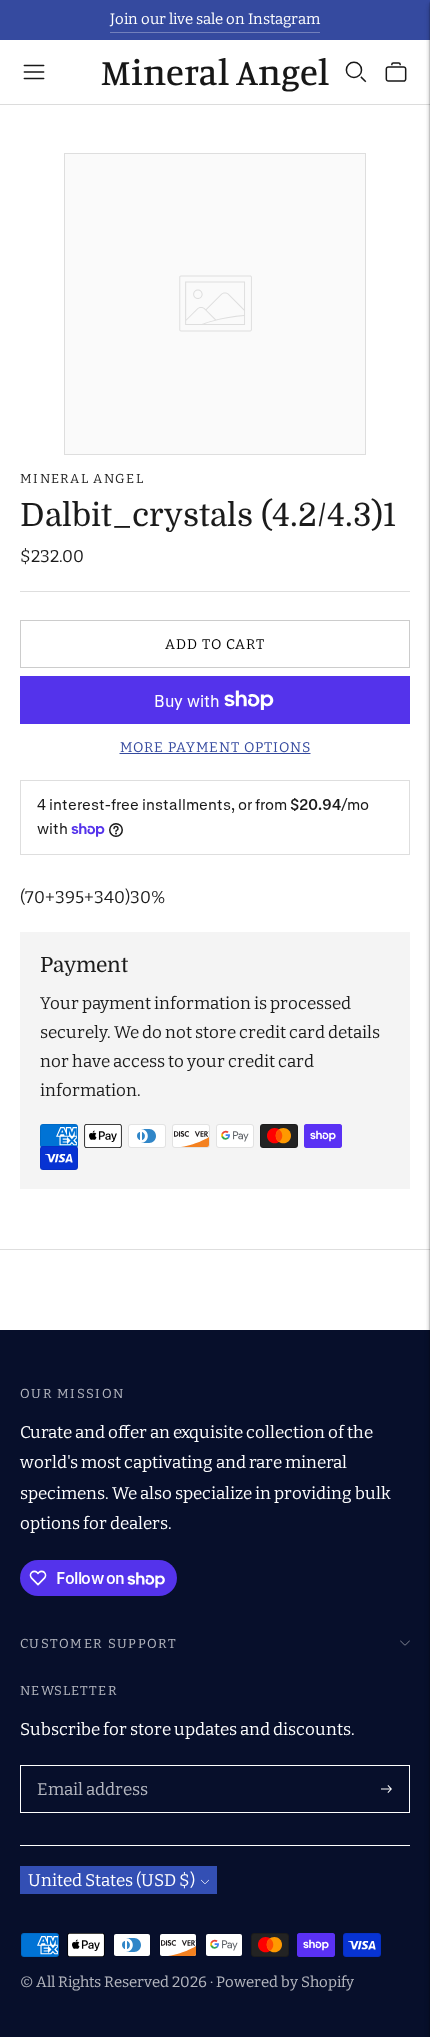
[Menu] (34, 72)
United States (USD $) (111, 1880)
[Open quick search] (356, 72)
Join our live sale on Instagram (215, 19)
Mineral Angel (82, 478)
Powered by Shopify (285, 1982)
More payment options (215, 747)
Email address (88, 1768)
